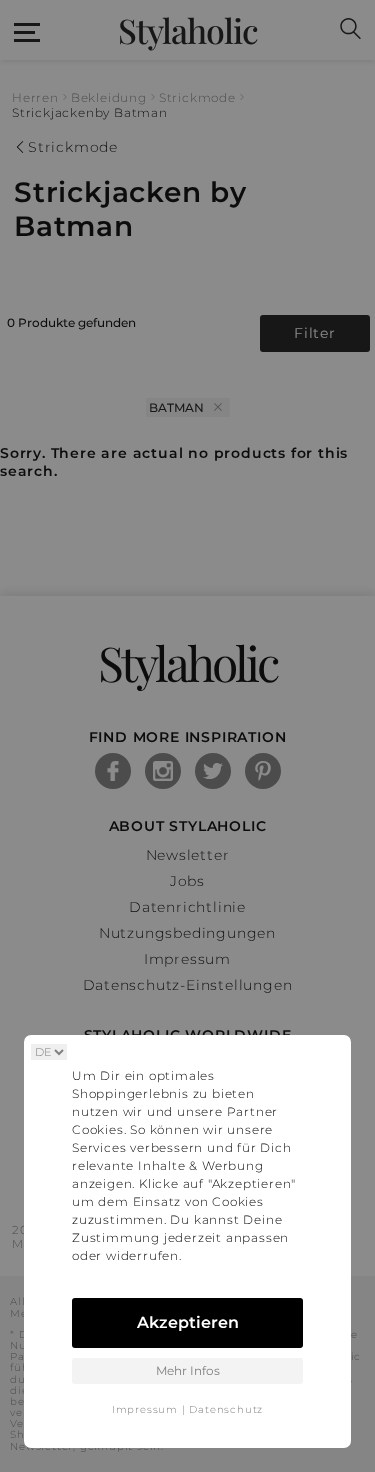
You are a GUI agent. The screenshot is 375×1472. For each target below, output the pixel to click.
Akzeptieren (188, 1322)
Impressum (145, 1409)
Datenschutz (226, 1409)
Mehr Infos (188, 1370)
